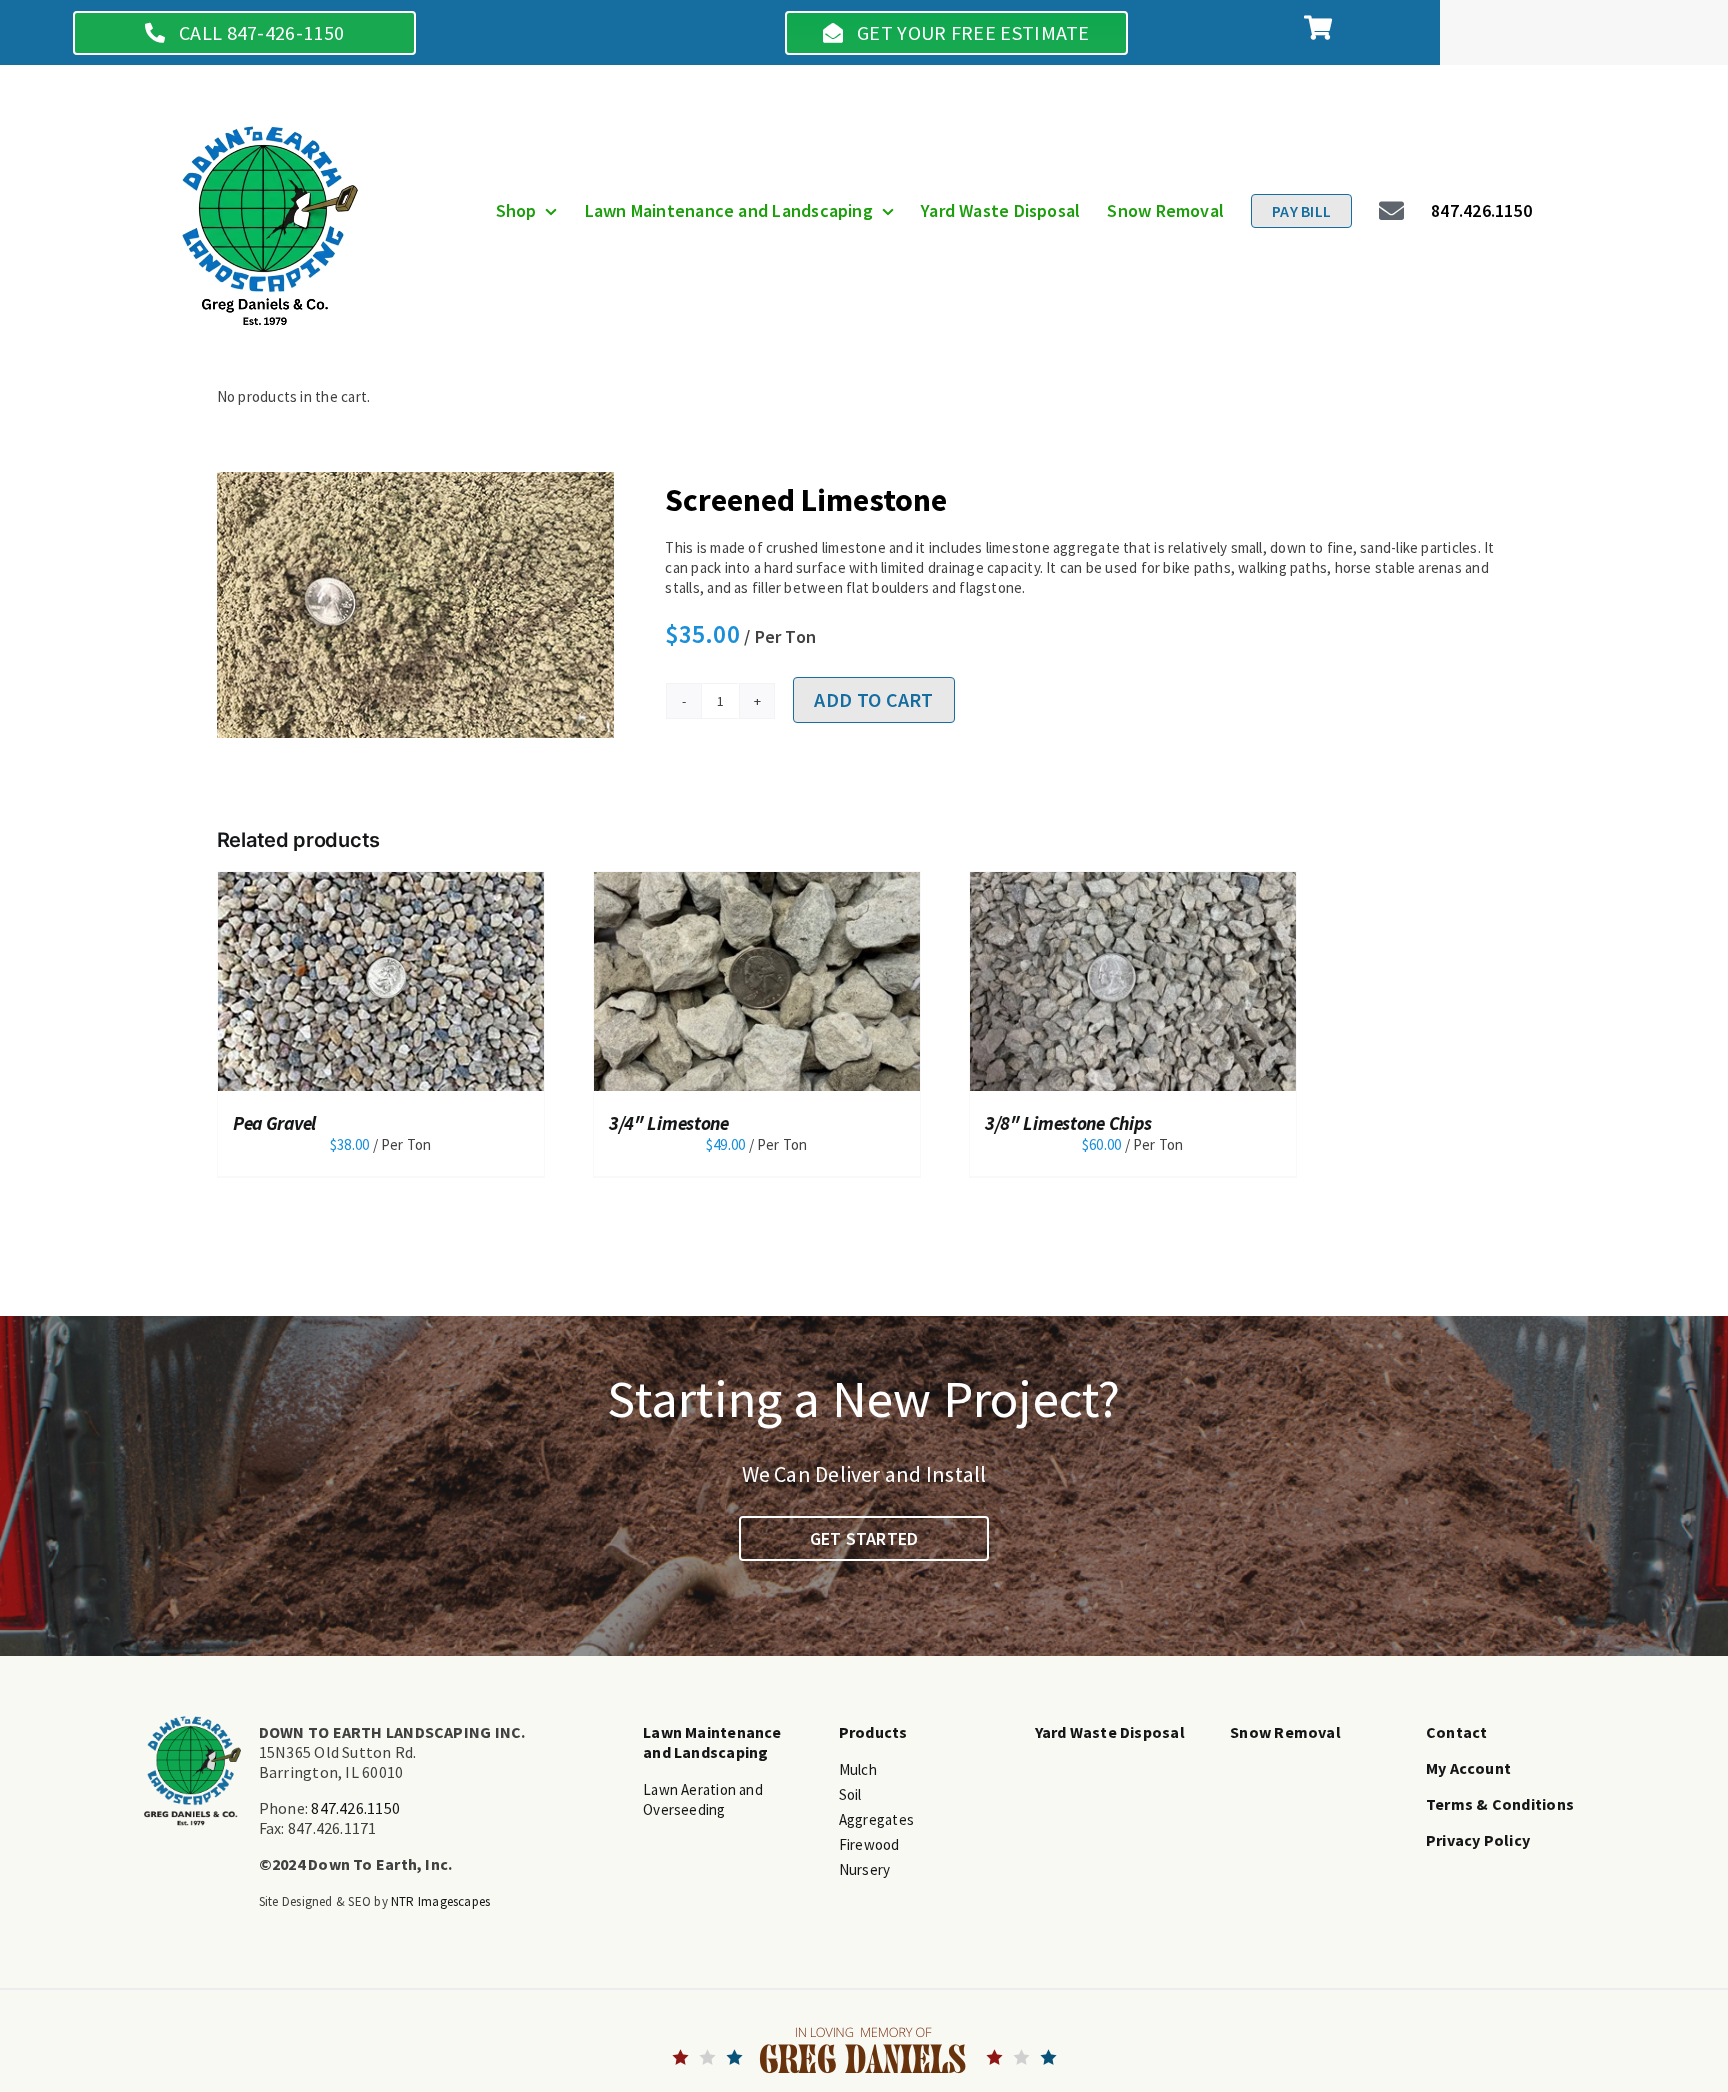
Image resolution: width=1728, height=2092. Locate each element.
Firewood (869, 1844)
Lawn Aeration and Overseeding (703, 1799)
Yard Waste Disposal (1110, 1732)
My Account (1468, 1768)
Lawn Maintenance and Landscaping (712, 1742)
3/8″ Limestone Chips (692, 1123)
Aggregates (876, 1819)
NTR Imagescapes (440, 1901)
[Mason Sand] (1133, 979)
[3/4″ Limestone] (381, 979)
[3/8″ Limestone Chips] (757, 979)
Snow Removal (1285, 1732)
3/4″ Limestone (293, 1123)
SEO (359, 1901)
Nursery (865, 1869)
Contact (1457, 1732)
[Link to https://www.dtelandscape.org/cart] (1318, 27)
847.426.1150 (355, 1808)
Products (873, 1732)
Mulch (858, 1769)
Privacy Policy (1478, 1840)
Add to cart (873, 699)
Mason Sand (1031, 1123)
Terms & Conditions (1500, 1804)
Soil (850, 1794)
